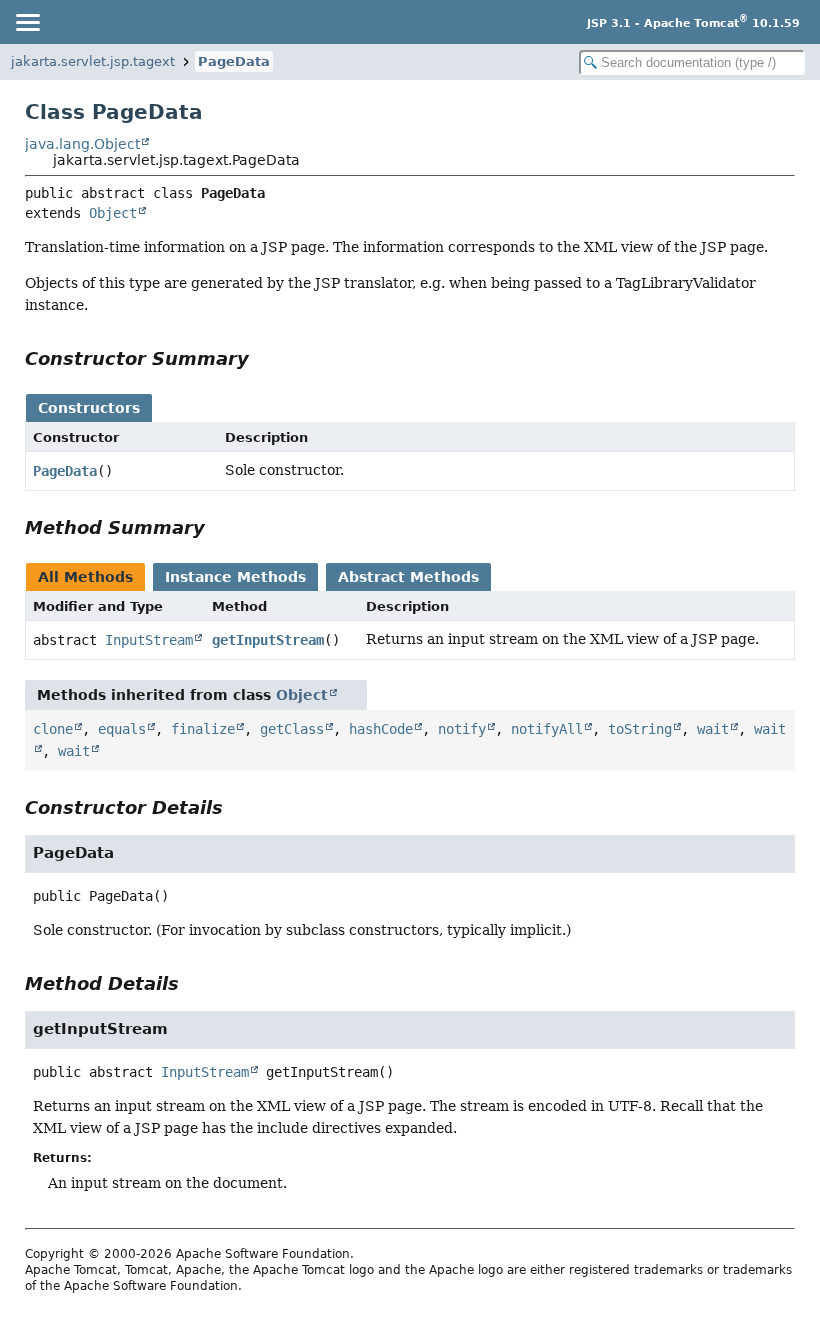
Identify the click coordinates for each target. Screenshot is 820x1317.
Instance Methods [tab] (235, 577)
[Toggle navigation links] (27, 22)
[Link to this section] (263, 358)
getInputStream (268, 640)
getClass (292, 729)
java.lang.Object (82, 144)
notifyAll (547, 729)
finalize (203, 729)
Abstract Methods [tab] (408, 577)
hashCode (381, 729)
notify (462, 729)
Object (113, 213)
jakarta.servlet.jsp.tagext (93, 61)
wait (713, 729)
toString (640, 729)
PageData (234, 61)
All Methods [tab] (85, 577)
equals (122, 729)
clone (53, 729)
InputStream (149, 640)
